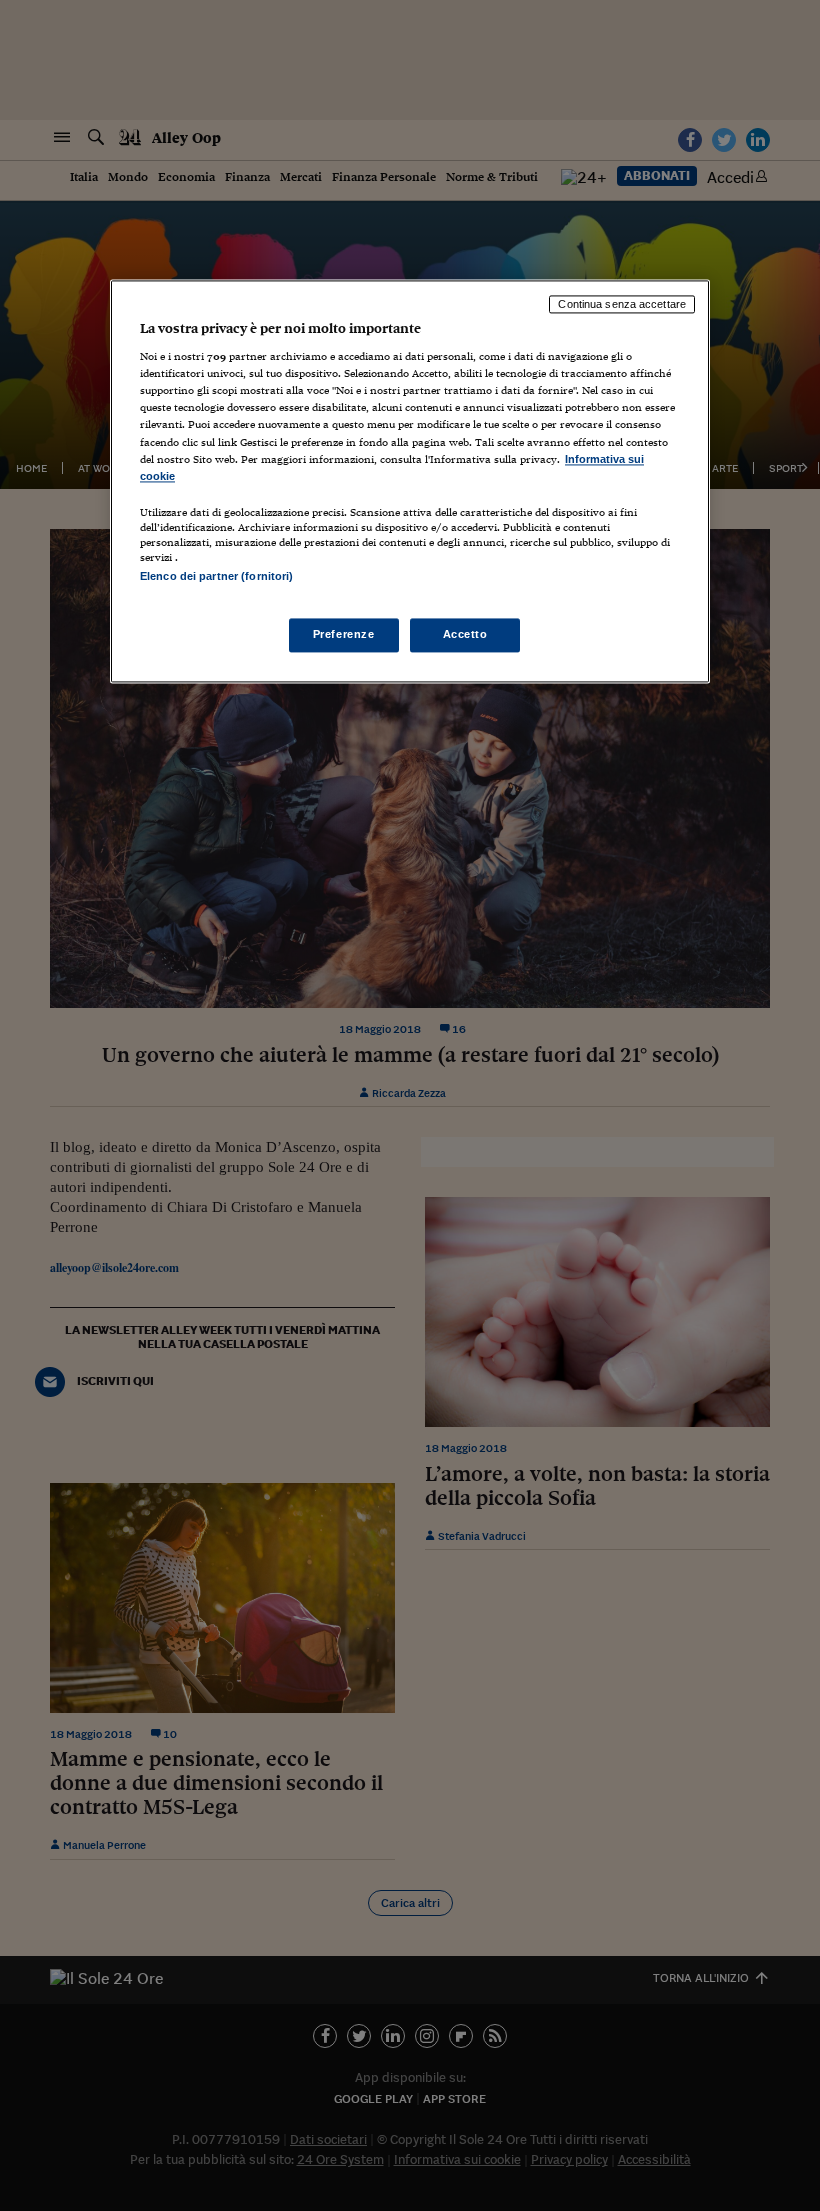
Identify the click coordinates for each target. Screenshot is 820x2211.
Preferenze (344, 635)
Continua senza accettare (622, 304)
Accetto (465, 635)
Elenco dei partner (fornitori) (216, 576)
